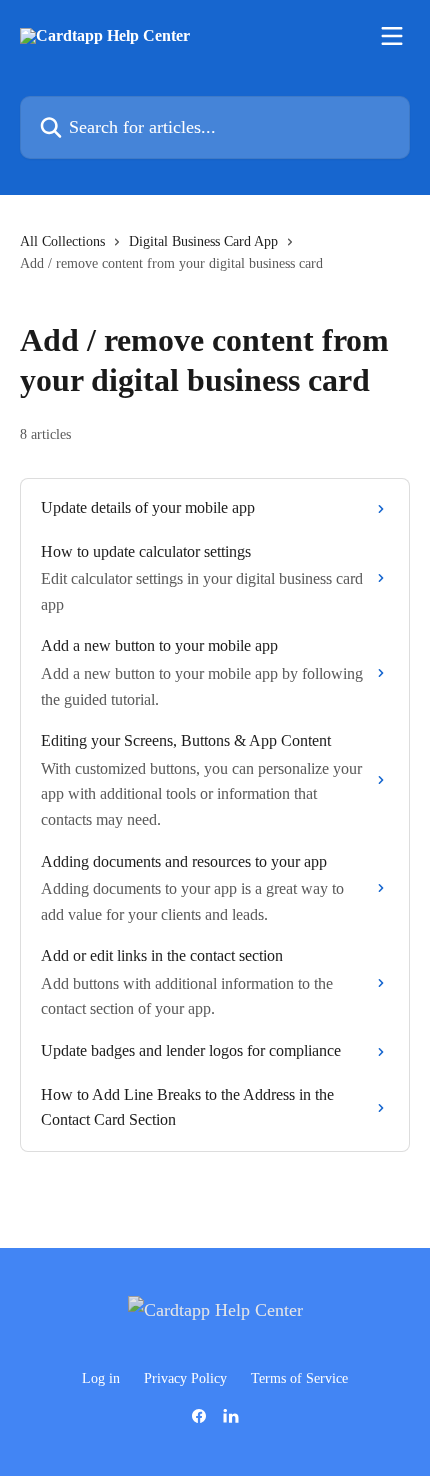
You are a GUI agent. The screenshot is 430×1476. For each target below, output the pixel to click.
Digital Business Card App (203, 241)
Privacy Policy (185, 1378)
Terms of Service (299, 1378)
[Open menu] (392, 36)
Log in (101, 1378)
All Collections (62, 241)
